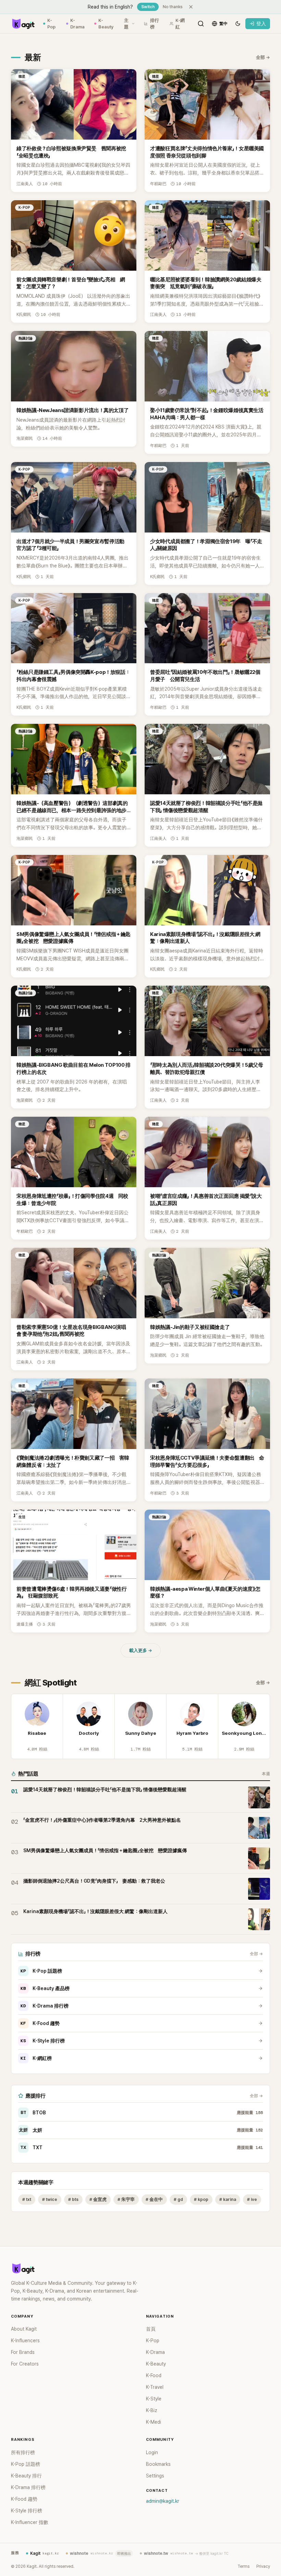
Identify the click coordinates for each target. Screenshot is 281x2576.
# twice (50, 2199)
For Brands (23, 2352)
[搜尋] (201, 24)
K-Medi (154, 2422)
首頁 (151, 2329)
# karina (228, 2199)
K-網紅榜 (36, 2058)
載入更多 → (141, 1650)
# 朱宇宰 (126, 2199)
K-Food (154, 2375)
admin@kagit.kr (163, 2501)
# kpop (201, 2199)
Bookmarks (158, 2464)
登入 (261, 24)
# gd (178, 2199)
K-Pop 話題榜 (41, 1971)
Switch (148, 7)
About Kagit (24, 2329)
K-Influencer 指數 (30, 2522)
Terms (243, 2566)
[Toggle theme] (238, 24)
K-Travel (155, 2387)
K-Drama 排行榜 (45, 2006)
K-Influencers (25, 2341)
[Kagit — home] (23, 24)
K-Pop (51, 24)
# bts (73, 2199)
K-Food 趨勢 (40, 2023)
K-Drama (77, 24)
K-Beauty (106, 24)
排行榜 (155, 24)
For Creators (25, 2364)
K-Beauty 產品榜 (45, 1988)
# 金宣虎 (98, 2199)
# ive (252, 2199)
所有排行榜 (23, 2452)
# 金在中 (154, 2199)
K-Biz (152, 2410)
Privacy (263, 2566)
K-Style (154, 2399)
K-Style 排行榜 (43, 2041)
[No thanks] (191, 7)
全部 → (263, 57)
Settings (155, 2476)
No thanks (173, 7)
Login (152, 2452)
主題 (126, 24)
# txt (27, 2199)
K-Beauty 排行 (26, 2476)
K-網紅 (180, 24)
